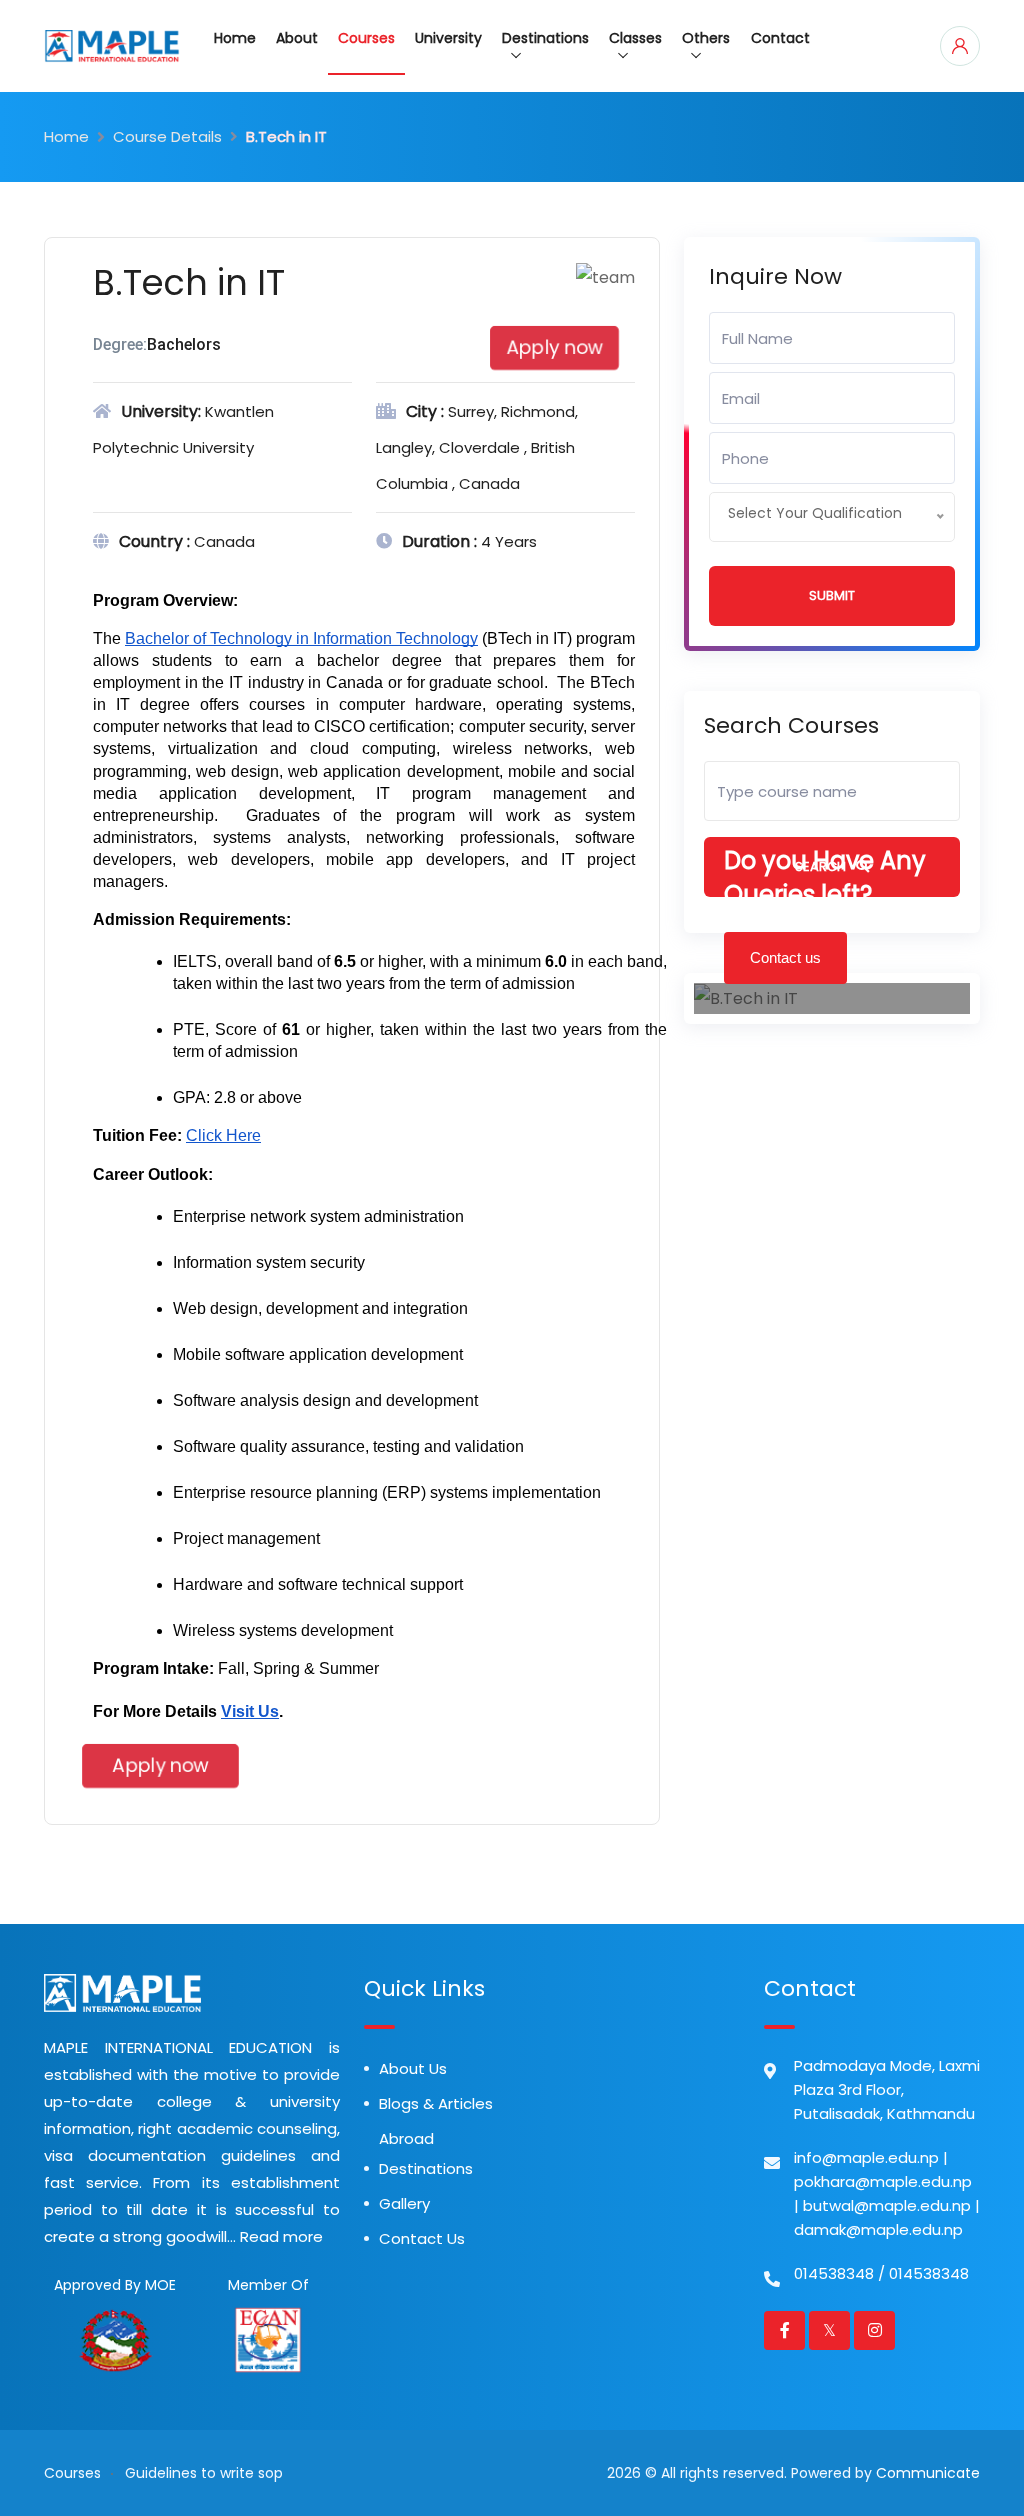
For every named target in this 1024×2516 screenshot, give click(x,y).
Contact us (785, 957)
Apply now (555, 347)
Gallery (404, 2203)
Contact (780, 38)
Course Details (167, 136)
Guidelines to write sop (204, 2473)
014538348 (834, 2273)
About (297, 38)
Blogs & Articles (436, 2103)
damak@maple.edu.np (878, 2229)
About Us (413, 2068)
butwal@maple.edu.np (887, 2205)
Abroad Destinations (426, 2153)
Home (235, 38)
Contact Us (422, 2238)
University (448, 38)
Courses (366, 38)
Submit (832, 595)
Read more (281, 2236)
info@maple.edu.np (866, 2157)
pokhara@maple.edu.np (883, 2181)
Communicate (928, 2473)
